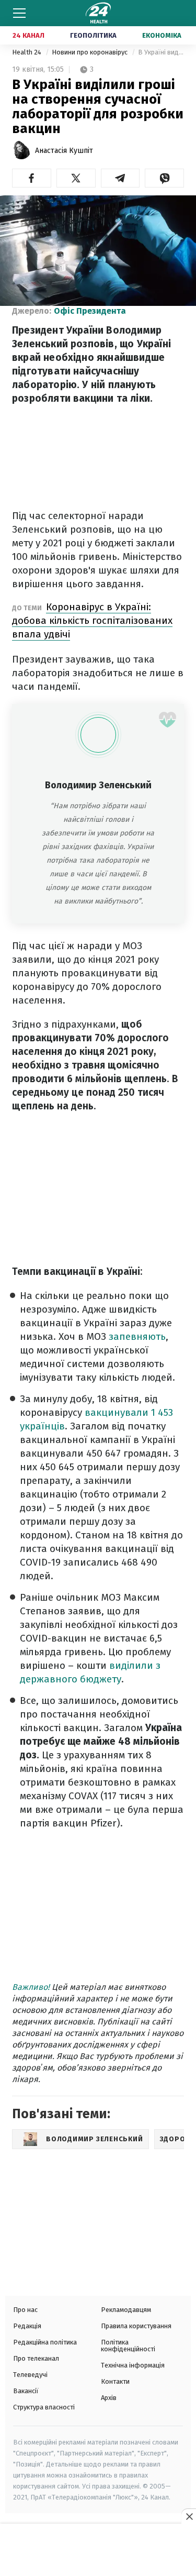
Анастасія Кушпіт (64, 151)
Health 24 (27, 52)
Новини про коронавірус (90, 52)
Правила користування (136, 2326)
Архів (109, 2398)
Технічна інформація (133, 2365)
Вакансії (26, 2391)
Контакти (115, 2381)
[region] (98, 2551)
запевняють (137, 1336)
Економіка (162, 35)
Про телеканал (36, 2358)
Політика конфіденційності (128, 2346)
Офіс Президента (90, 311)
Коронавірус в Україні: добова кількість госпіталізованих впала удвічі (92, 620)
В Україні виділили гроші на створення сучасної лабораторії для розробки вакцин (161, 52)
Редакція (27, 2326)
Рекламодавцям (126, 2310)
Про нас (25, 2310)
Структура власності (44, 2407)
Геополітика (93, 35)
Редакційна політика (45, 2342)
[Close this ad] (189, 2516)
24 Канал (28, 35)
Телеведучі (30, 2375)
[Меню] (19, 13)
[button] (32, 178)
